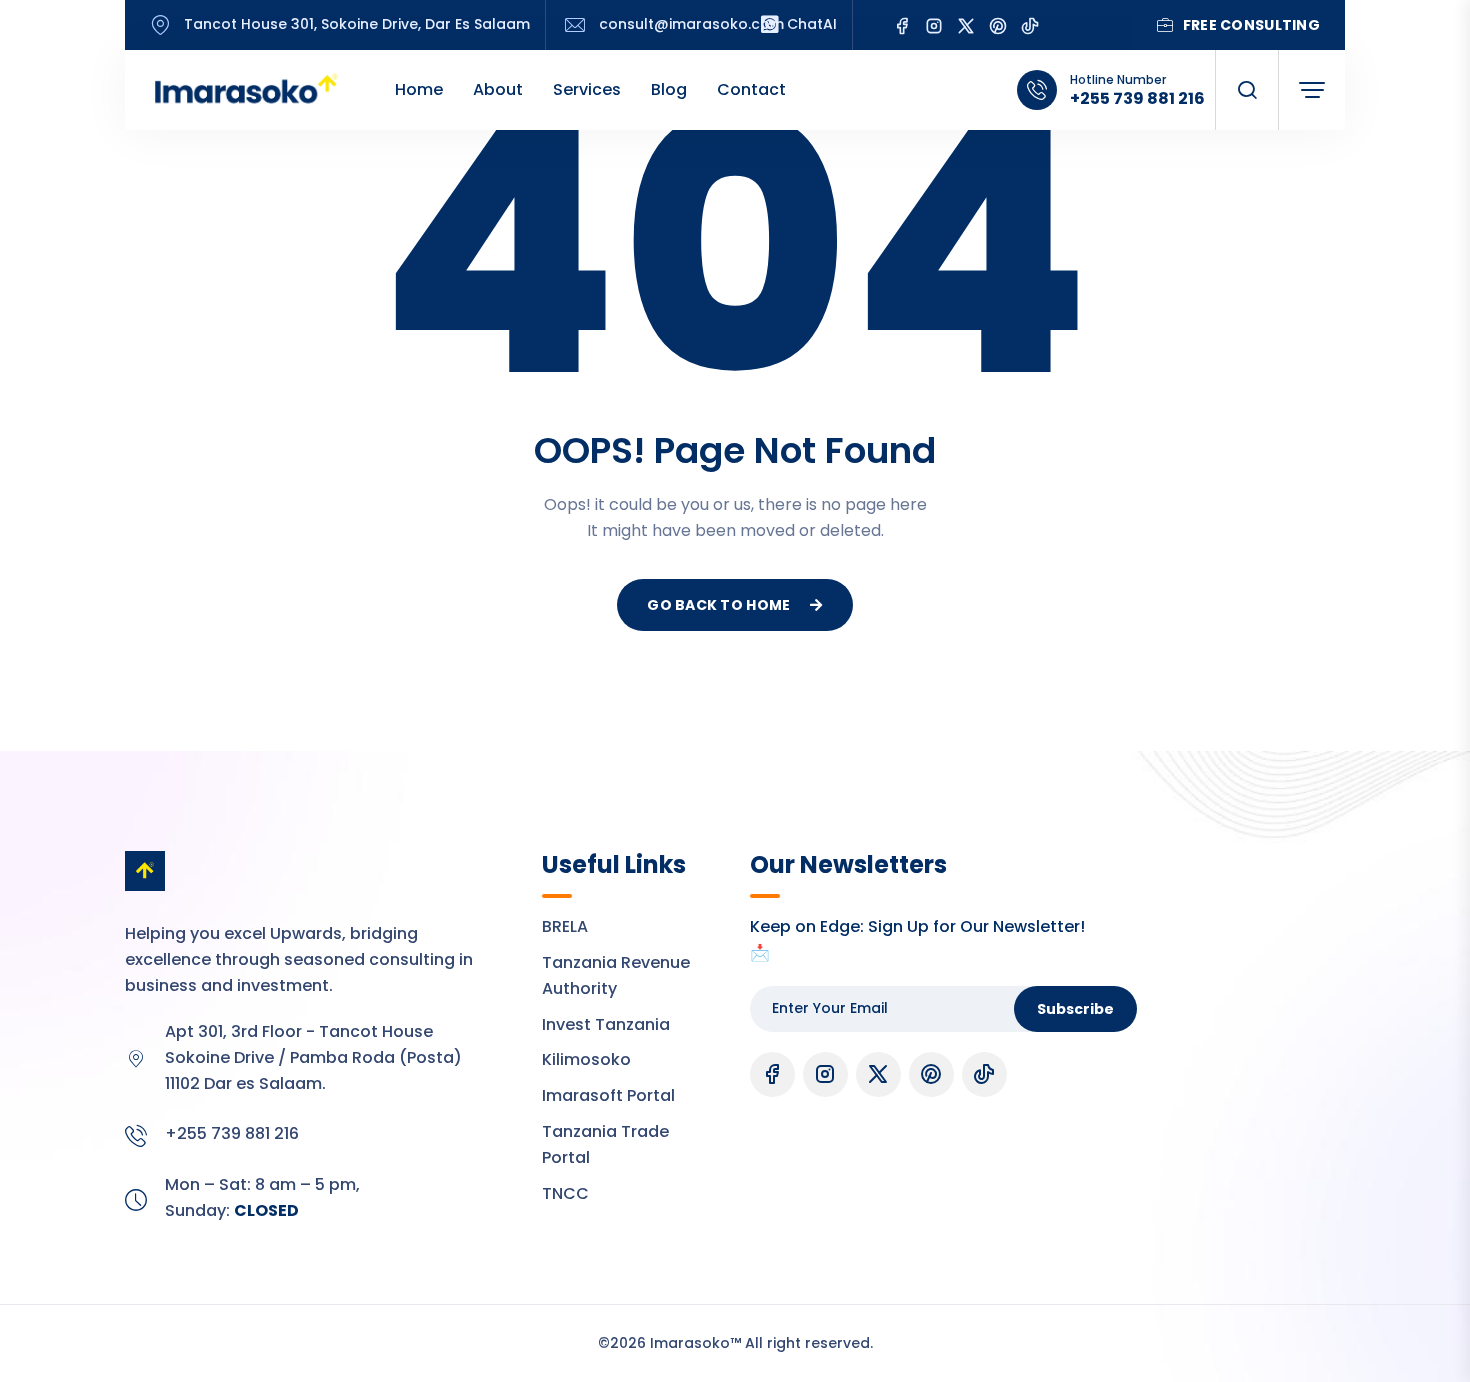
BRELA (565, 926)
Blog (669, 89)
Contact (751, 89)
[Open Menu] (1312, 90)
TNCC (565, 1193)
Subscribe (1075, 1009)
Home (419, 89)
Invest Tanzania (606, 1024)
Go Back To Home (718, 605)
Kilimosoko (586, 1059)
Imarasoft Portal (608, 1095)
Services (587, 89)
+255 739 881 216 (1137, 99)
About (498, 89)
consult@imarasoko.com (691, 25)
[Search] (1247, 90)
